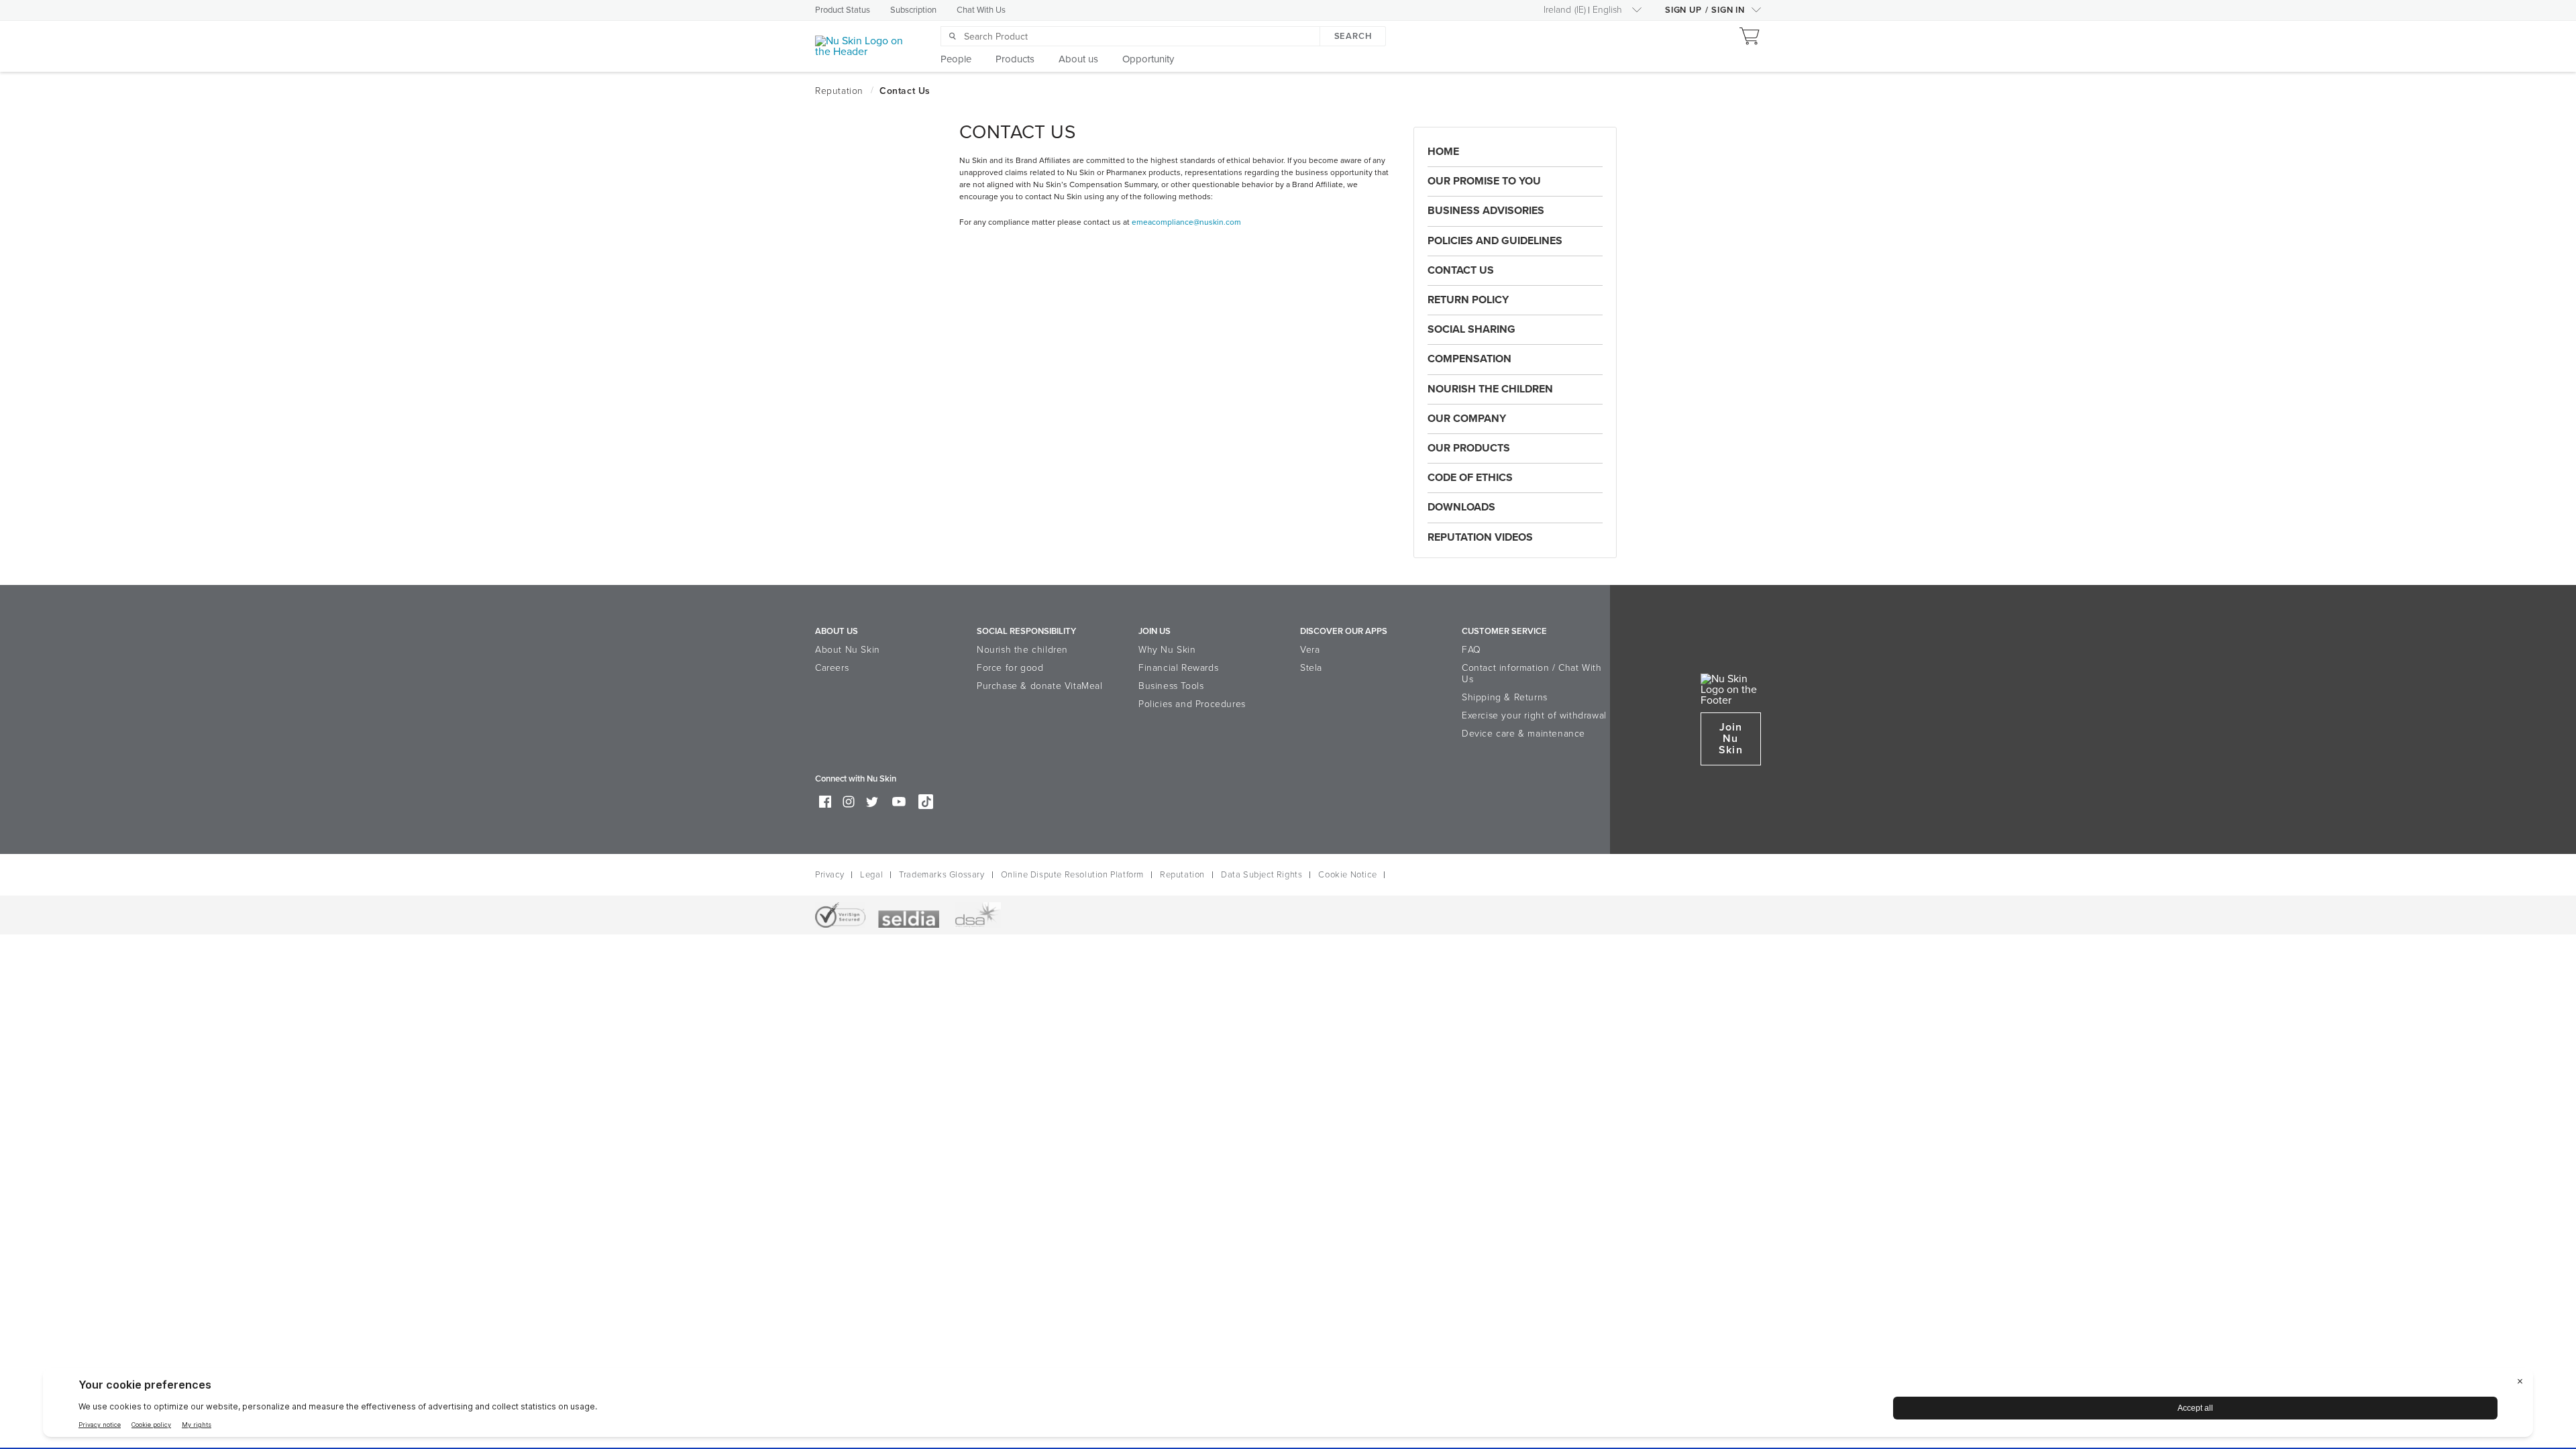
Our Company (1467, 419)
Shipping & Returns (1505, 697)
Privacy (829, 875)
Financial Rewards (1178, 668)
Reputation (1182, 875)
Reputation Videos (1480, 537)
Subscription (913, 10)
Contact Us (1461, 270)
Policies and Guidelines (1495, 241)
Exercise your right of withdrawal (1534, 715)
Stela (1311, 668)
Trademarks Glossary (942, 875)
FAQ (1471, 650)
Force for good (1010, 668)
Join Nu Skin (1730, 739)
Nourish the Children (1490, 389)
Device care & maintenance (1523, 734)
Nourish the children (1022, 650)
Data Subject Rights (1262, 875)
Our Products (1469, 448)
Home (1443, 152)
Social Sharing (1471, 329)
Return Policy (1468, 300)
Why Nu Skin (1167, 650)
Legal (871, 875)
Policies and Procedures (1192, 704)
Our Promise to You (1484, 181)
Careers (832, 668)
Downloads (1461, 507)
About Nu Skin (848, 650)
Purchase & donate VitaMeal (1040, 686)
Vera (1310, 650)
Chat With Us (981, 10)
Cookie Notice (1347, 875)
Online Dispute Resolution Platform (1072, 875)
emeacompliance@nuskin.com (1186, 222)
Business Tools (1171, 686)
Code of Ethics (1470, 478)
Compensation (1469, 359)
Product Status (843, 10)
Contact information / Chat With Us (1532, 674)
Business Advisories (1486, 211)
